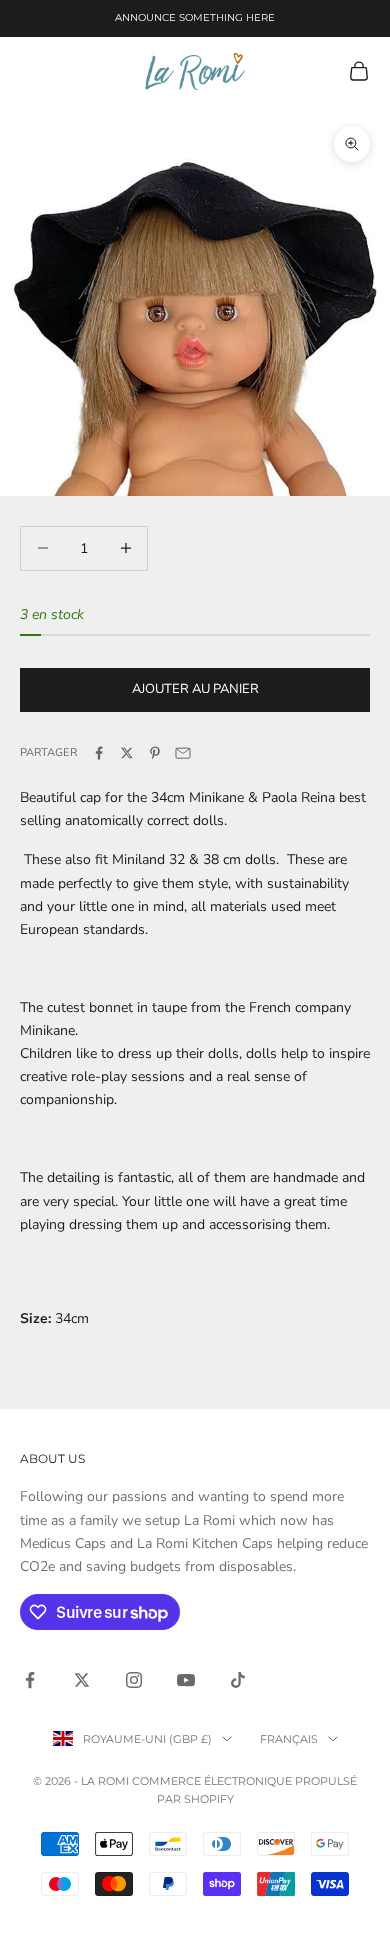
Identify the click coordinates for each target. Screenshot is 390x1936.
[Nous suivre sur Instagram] (134, 1680)
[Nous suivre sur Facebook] (30, 1680)
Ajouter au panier (195, 689)
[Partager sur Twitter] (127, 753)
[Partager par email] (183, 753)
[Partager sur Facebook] (99, 753)
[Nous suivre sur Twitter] (82, 1680)
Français (289, 1739)
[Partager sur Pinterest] (155, 753)
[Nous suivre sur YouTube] (186, 1680)
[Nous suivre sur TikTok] (238, 1680)
